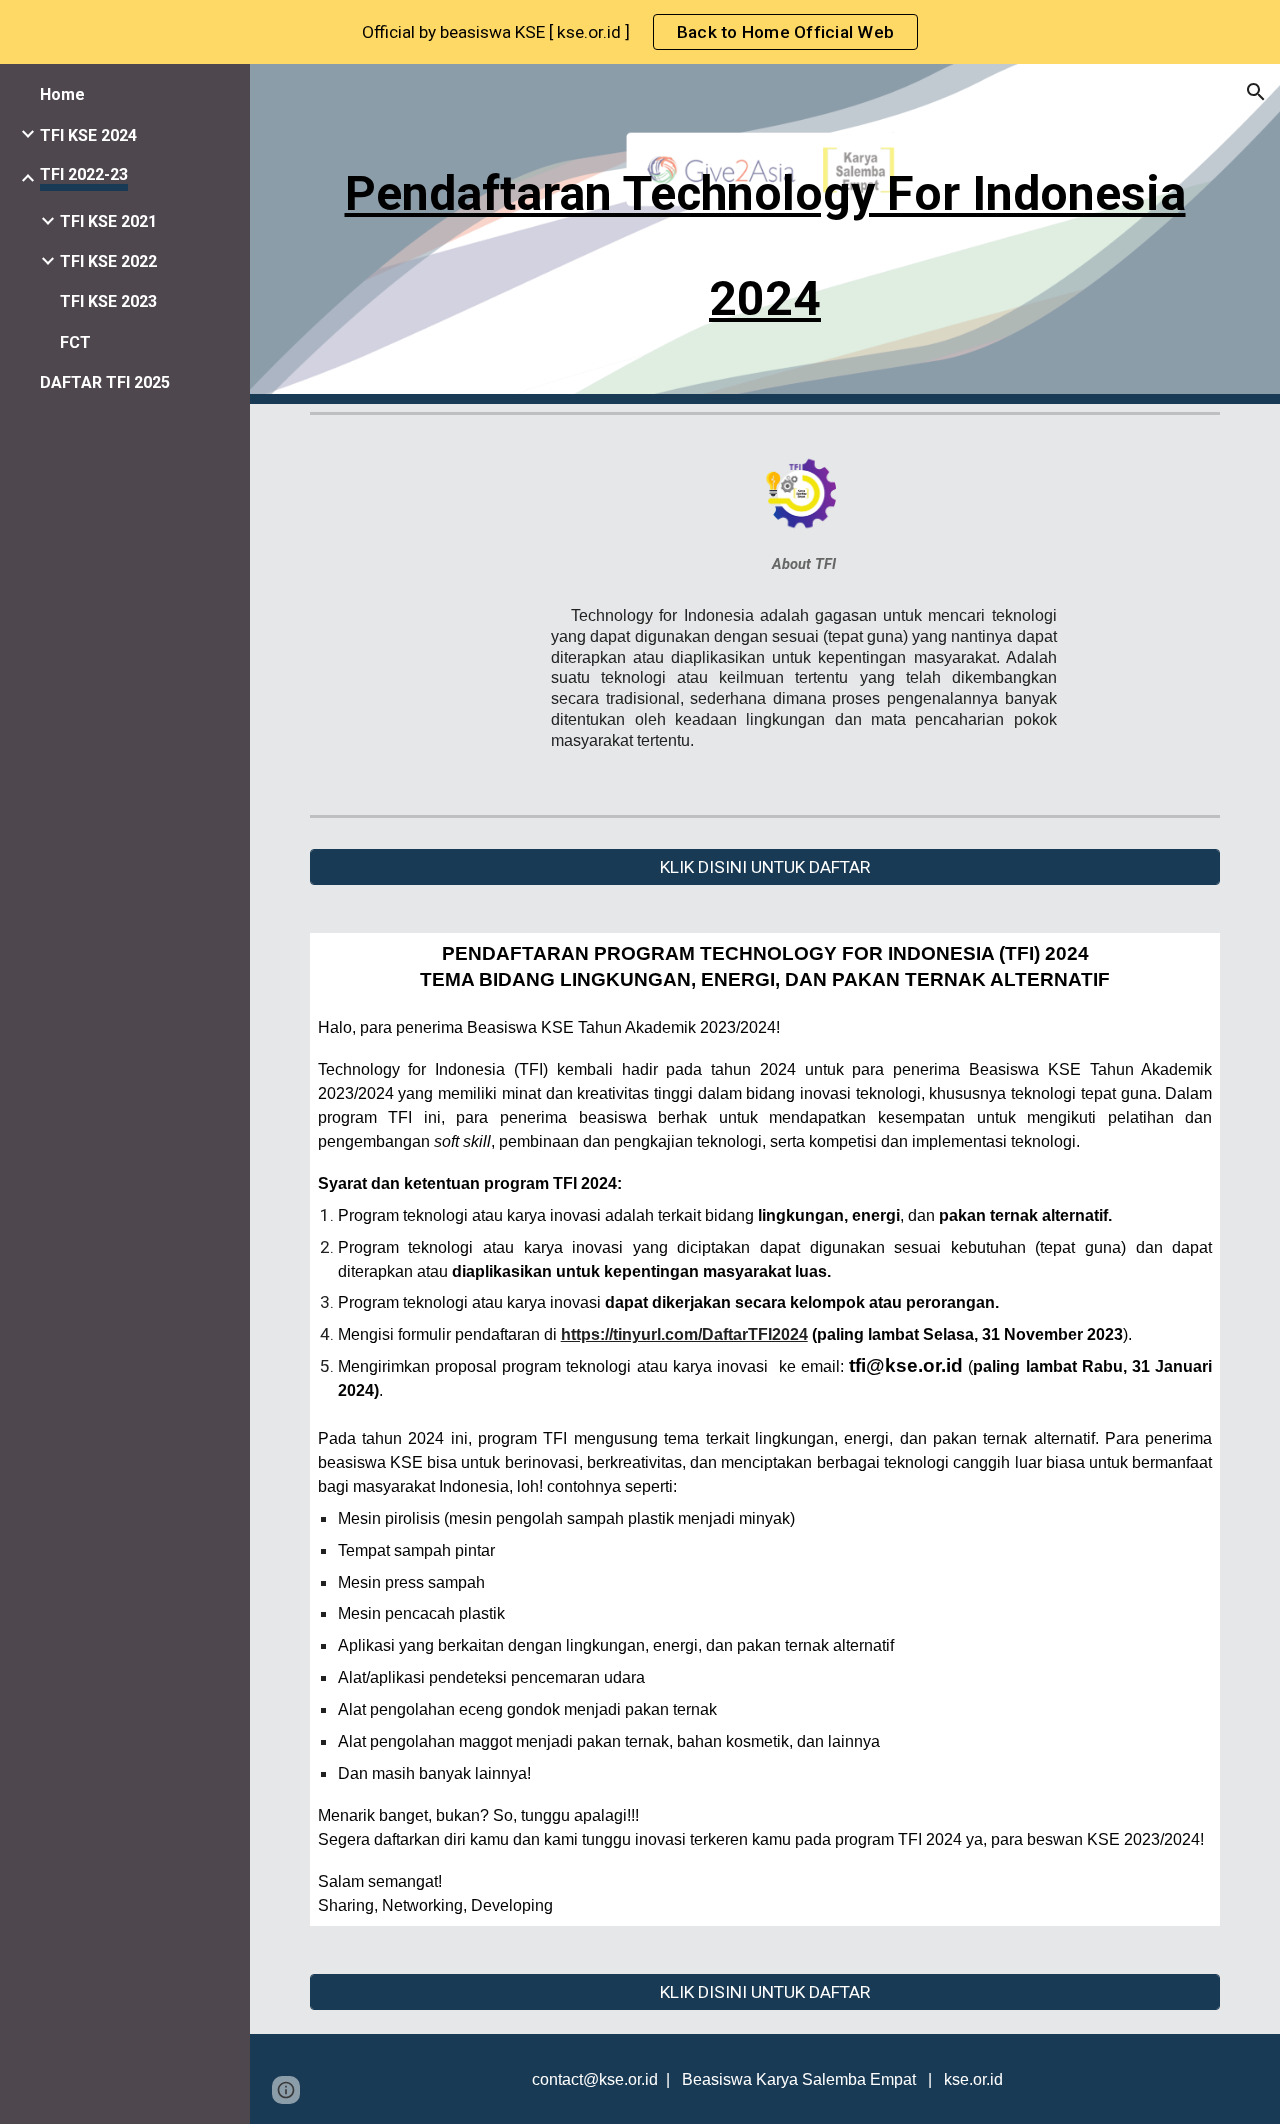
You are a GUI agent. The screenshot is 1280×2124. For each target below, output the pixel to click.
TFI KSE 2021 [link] (108, 221)
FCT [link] (75, 342)
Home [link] (62, 94)
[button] (1256, 92)
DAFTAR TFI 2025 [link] (105, 382)
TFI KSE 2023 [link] (108, 301)
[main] (765, 234)
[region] (640, 32)
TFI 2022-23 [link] (84, 174)
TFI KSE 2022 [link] (108, 261)
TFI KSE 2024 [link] (88, 135)
